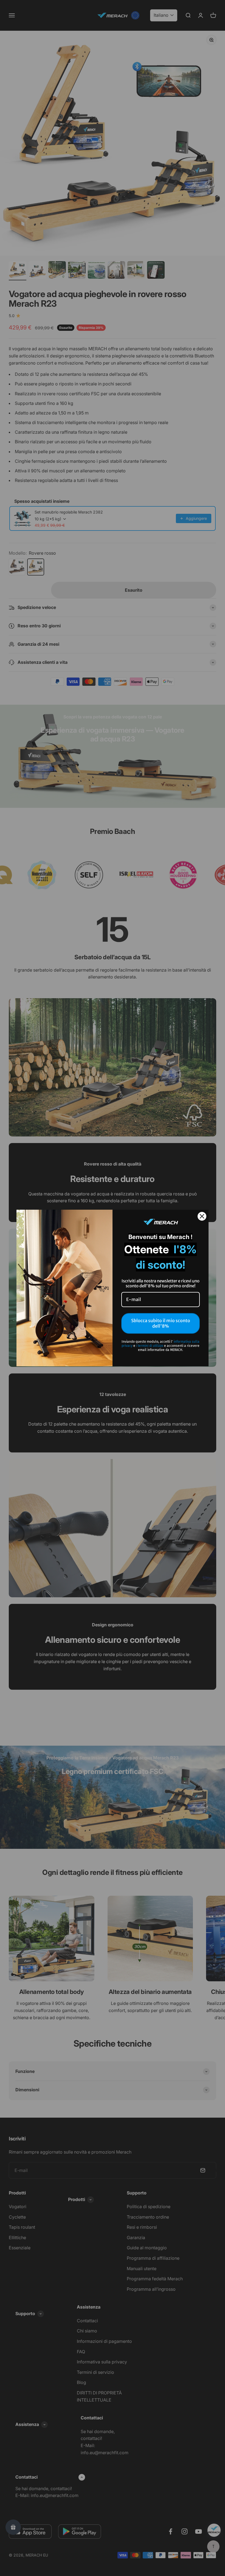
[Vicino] (202, 1216)
